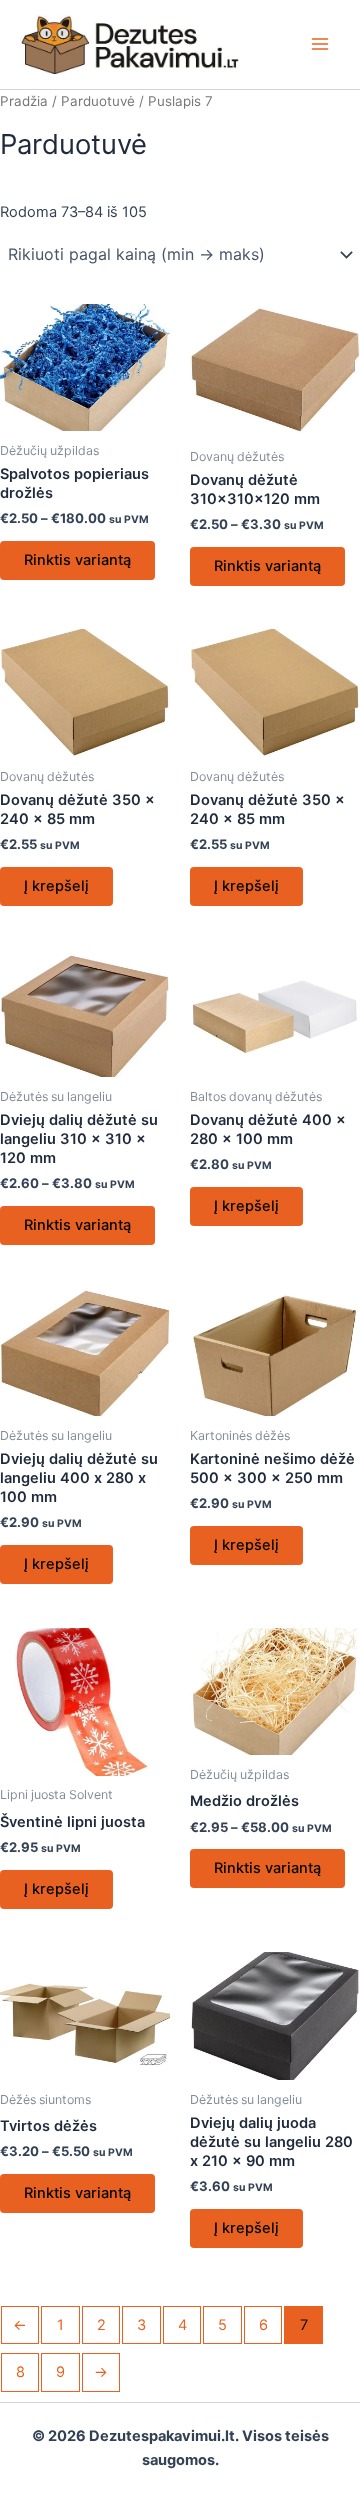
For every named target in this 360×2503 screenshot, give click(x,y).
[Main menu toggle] (320, 44)
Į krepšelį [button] (56, 886)
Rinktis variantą (77, 560)
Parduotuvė (98, 101)
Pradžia (24, 101)
